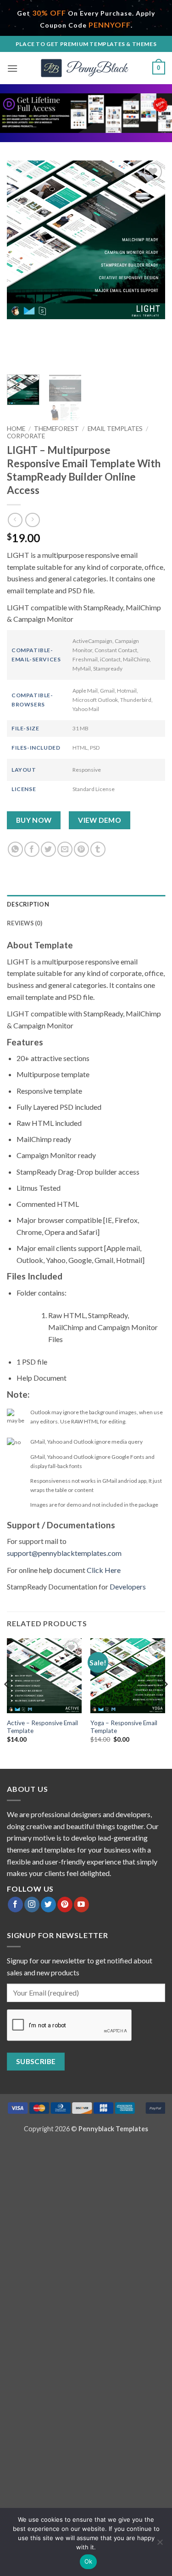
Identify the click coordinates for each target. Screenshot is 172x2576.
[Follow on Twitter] (48, 1905)
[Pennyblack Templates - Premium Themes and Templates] (86, 68)
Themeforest (56, 429)
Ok (89, 2561)
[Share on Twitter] (48, 849)
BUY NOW (34, 820)
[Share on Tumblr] (98, 849)
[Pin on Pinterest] (81, 849)
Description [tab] (28, 904)
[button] (12, 68)
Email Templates (115, 429)
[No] (160, 2545)
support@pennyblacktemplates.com (64, 1553)
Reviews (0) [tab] (25, 923)
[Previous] (22, 264)
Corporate (26, 436)
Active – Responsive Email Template (42, 1727)
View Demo (100, 820)
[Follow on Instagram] (32, 1905)
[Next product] (15, 520)
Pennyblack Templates (113, 2129)
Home (16, 429)
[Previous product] (32, 520)
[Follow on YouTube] (81, 1905)
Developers (128, 1586)
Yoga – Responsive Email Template (124, 1727)
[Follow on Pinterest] (65, 1905)
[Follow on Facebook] (15, 1905)
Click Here (104, 1570)
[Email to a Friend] (65, 849)
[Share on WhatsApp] (15, 849)
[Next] (150, 264)
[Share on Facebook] (32, 849)
